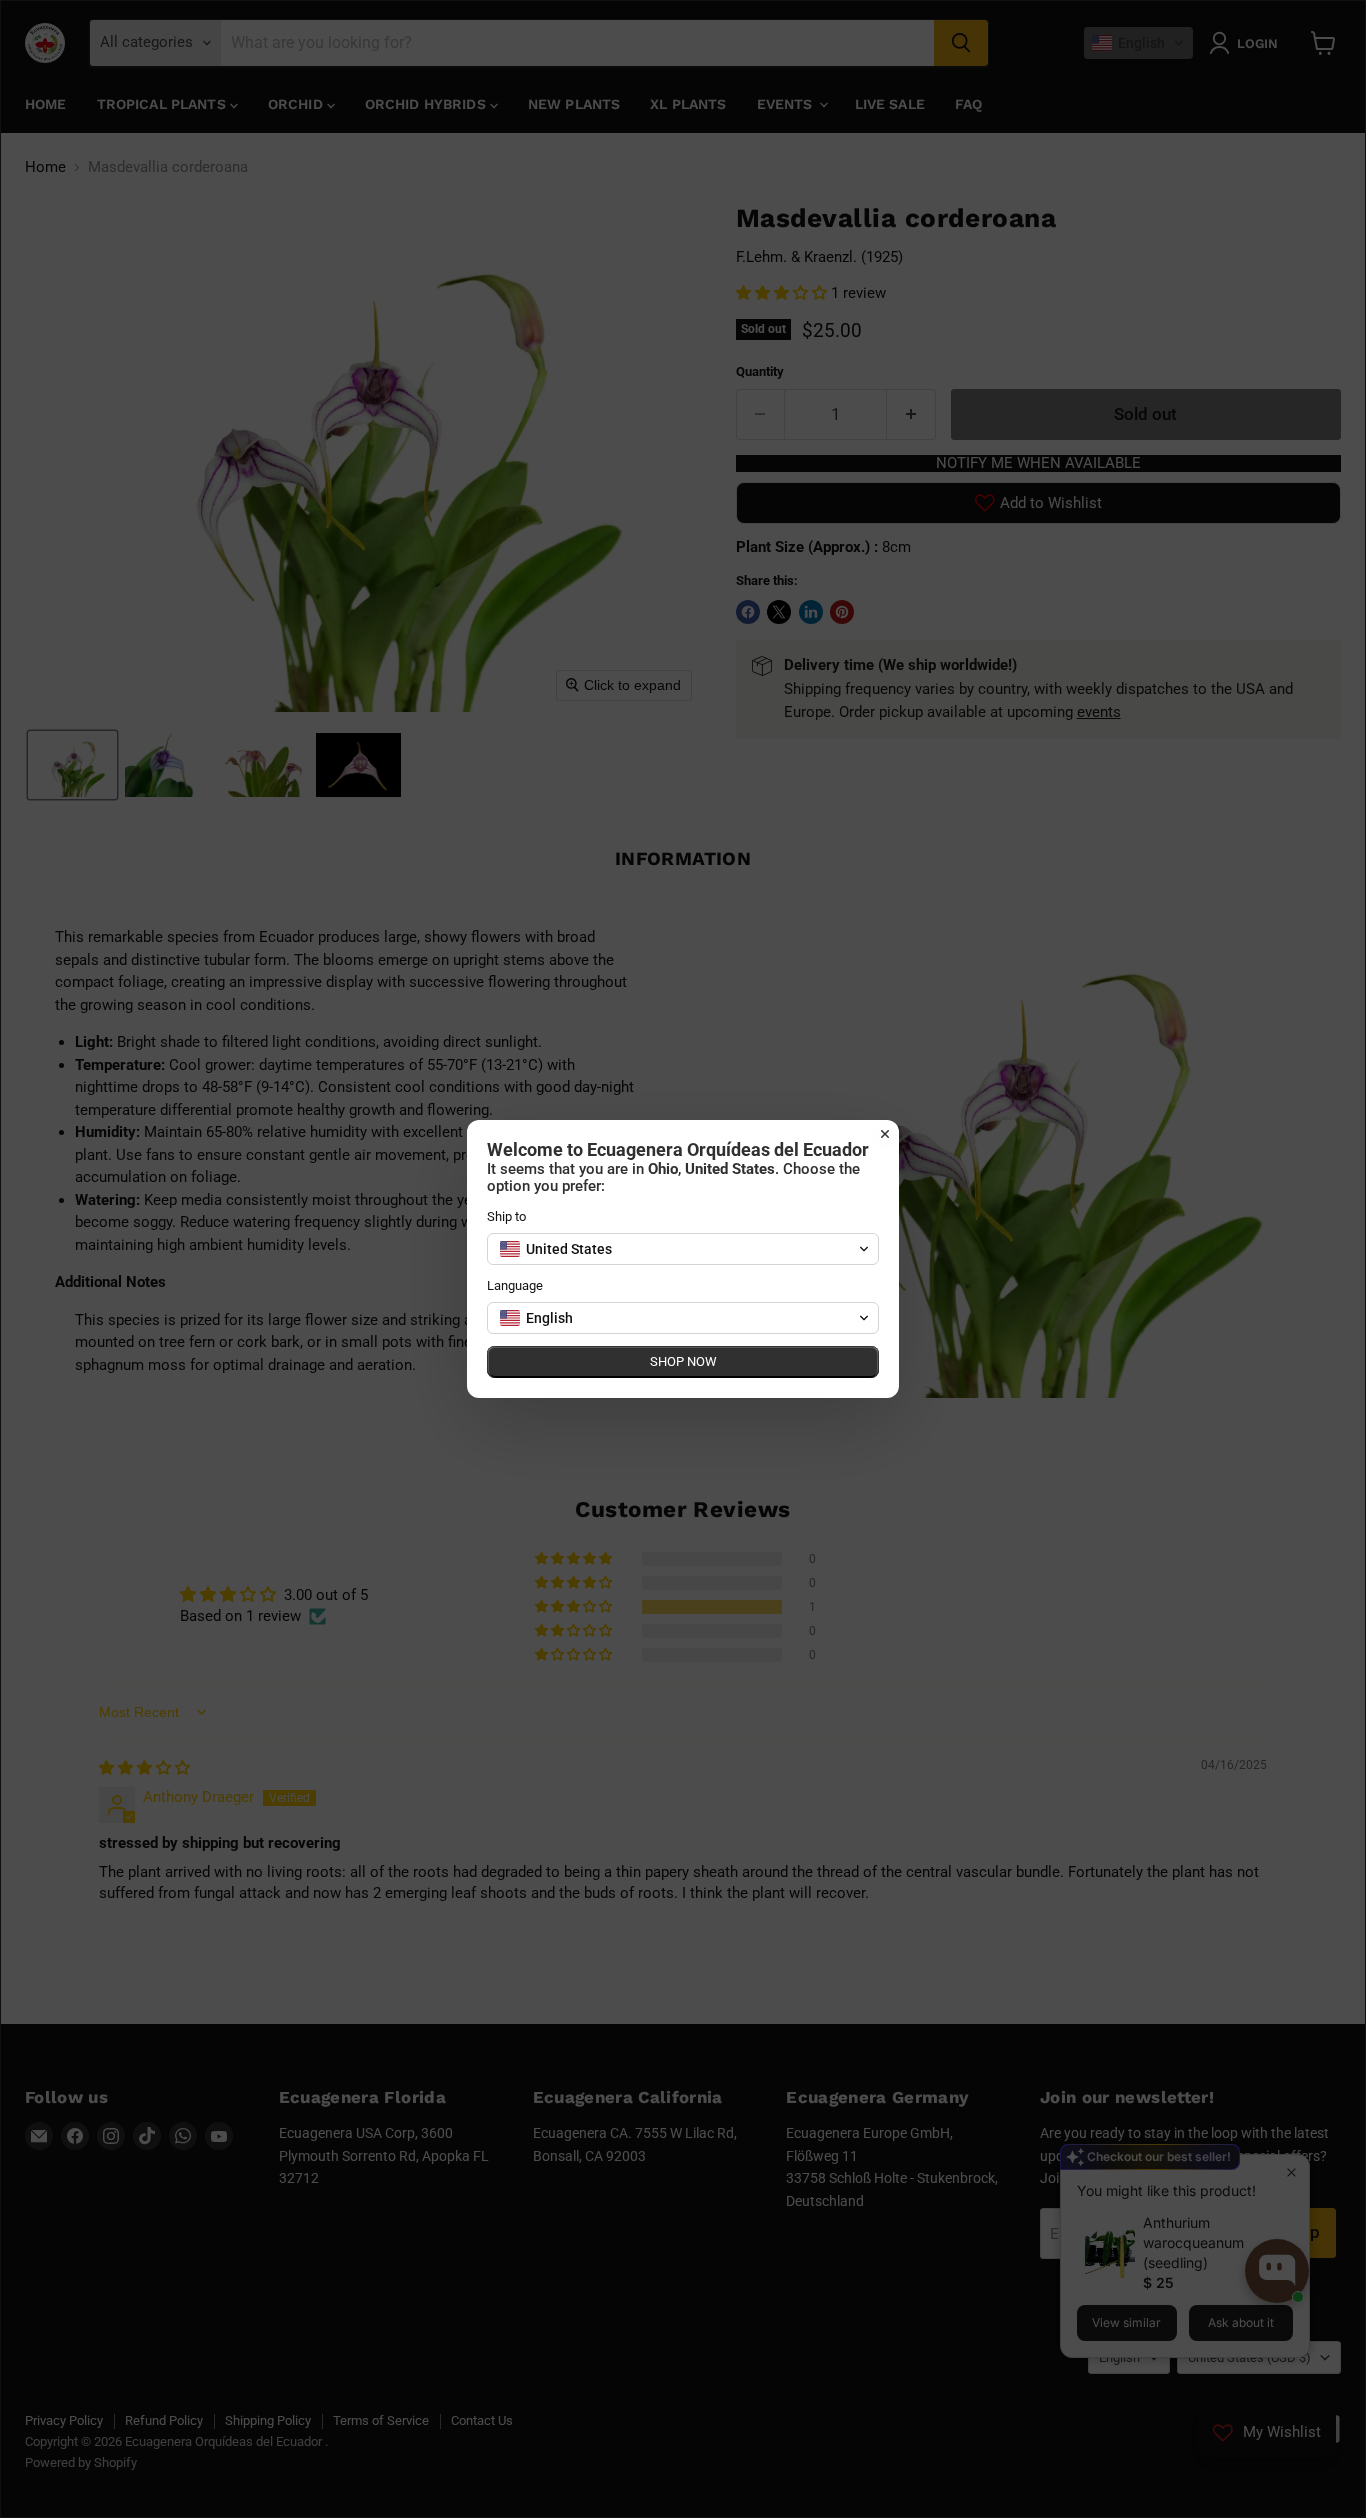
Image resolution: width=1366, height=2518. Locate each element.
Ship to (506, 1216)
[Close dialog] (885, 1134)
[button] (683, 1249)
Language (515, 1285)
